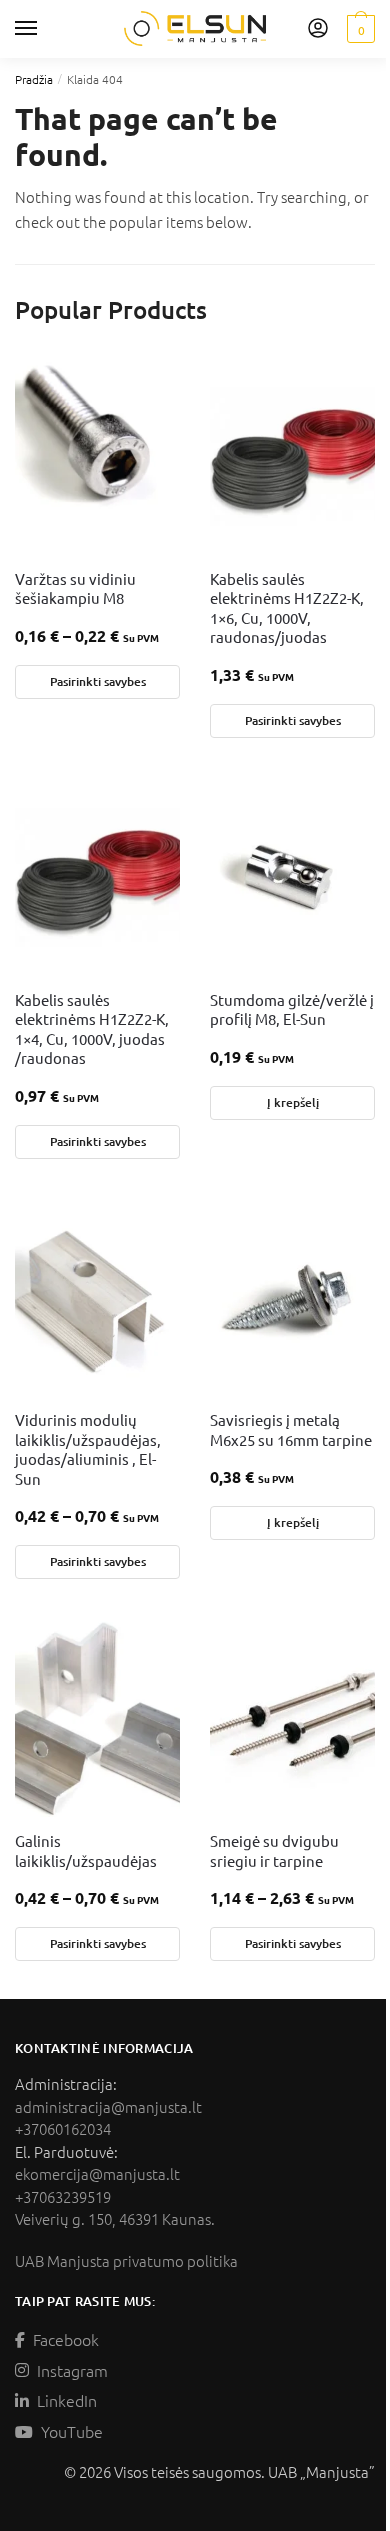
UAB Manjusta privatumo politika (126, 2260)
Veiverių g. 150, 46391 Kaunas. (115, 2218)
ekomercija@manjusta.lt (97, 2173)
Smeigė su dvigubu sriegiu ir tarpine (274, 1850)
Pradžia (34, 79)
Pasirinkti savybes (98, 681)
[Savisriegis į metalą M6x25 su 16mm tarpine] (292, 1296)
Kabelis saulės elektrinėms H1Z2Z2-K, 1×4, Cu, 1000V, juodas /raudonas (92, 1029)
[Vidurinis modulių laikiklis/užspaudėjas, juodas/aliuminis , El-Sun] (97, 1296)
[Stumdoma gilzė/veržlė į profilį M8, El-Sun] (292, 876)
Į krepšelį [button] (293, 1102)
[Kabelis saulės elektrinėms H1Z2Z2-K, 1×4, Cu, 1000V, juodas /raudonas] (97, 876)
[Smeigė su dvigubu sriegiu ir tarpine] (292, 1717)
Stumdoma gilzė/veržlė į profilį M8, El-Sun (292, 1009)
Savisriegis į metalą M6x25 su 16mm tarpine (291, 1429)
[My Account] (318, 29)
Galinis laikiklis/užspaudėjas (86, 1850)
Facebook (66, 2339)
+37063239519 (63, 2196)
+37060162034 (63, 2128)
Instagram (72, 2370)
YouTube (72, 2431)
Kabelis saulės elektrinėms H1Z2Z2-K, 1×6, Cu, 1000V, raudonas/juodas (287, 608)
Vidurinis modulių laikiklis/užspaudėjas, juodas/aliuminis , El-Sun (88, 1449)
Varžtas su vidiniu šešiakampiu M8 (75, 588)
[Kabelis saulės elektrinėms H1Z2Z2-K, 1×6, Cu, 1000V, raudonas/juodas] (292, 455)
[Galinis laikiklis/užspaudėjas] (97, 1717)
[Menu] (45, 29)
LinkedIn (67, 2400)
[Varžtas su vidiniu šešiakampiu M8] (97, 455)
